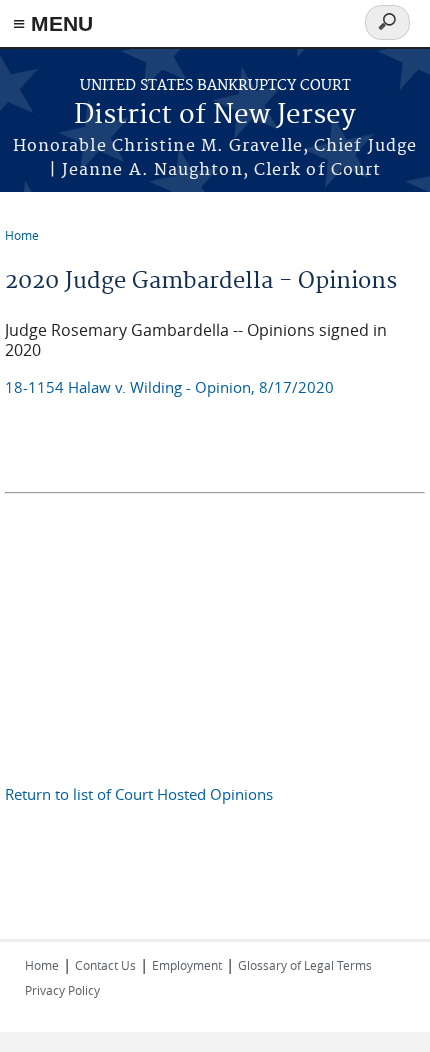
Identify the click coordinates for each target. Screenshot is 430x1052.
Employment (187, 965)
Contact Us (105, 965)
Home (22, 235)
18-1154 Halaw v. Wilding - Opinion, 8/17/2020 (169, 387)
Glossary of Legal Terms (305, 965)
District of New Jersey (215, 115)
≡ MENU (53, 23)
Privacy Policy (62, 990)
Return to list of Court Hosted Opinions (139, 794)
